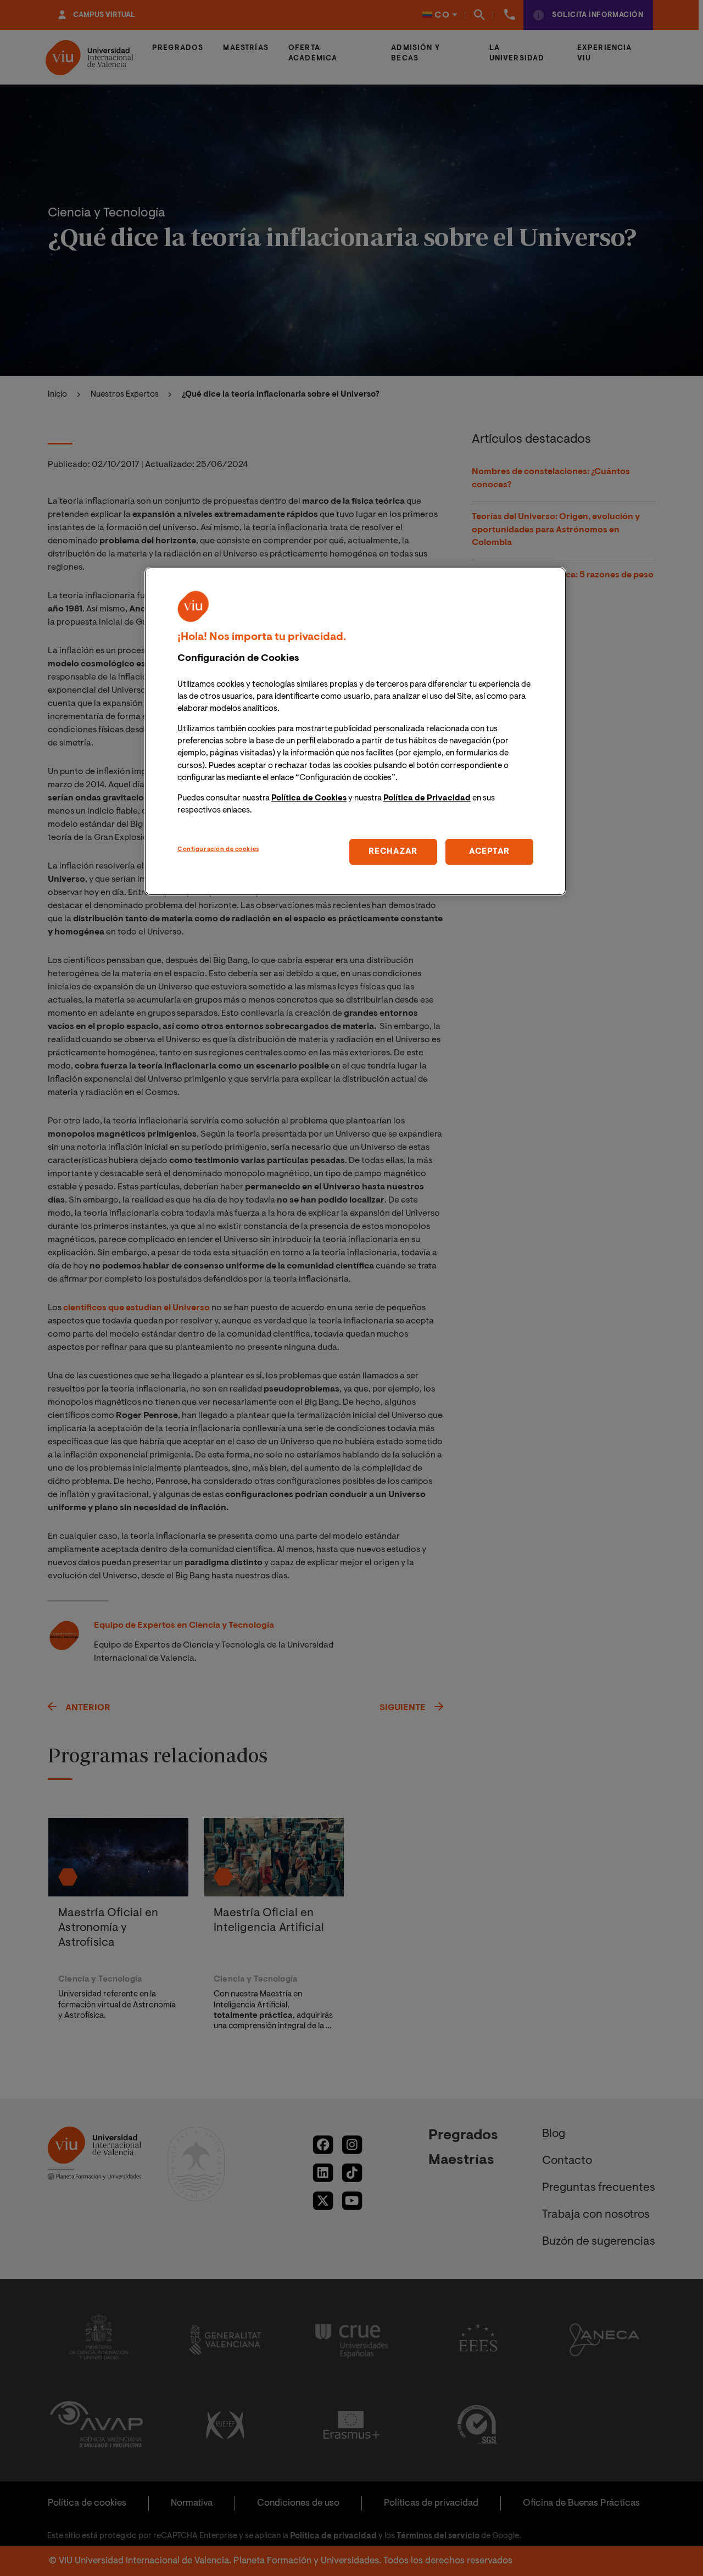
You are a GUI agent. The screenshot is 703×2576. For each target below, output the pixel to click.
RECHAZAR (393, 852)
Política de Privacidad (427, 799)
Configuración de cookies (218, 850)
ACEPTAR (489, 852)
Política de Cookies (309, 799)
